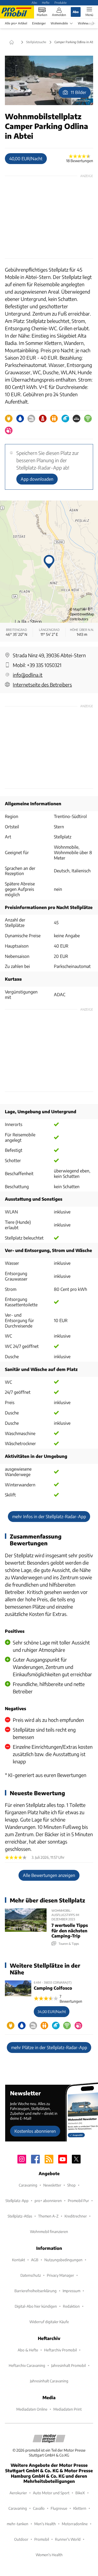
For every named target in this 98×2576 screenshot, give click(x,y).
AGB (35, 2260)
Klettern (80, 2508)
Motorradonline (75, 2524)
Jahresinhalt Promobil (68, 2365)
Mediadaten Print (68, 2409)
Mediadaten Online (32, 2409)
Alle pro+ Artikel (16, 23)
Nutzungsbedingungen (63, 2260)
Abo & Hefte (28, 2350)
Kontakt (19, 2260)
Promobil (42, 2539)
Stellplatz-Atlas (20, 2216)
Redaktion (71, 2306)
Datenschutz (31, 2275)
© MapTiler (78, 609)
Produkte (61, 2)
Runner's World (68, 2539)
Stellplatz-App (17, 2201)
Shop (71, 2185)
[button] (49, 80)
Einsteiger (39, 23)
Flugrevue (59, 2508)
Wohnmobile (59, 23)
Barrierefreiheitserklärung (36, 2291)
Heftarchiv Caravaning (27, 2365)
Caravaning (28, 2185)
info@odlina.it (28, 675)
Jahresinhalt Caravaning (49, 2381)
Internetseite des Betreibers (42, 685)
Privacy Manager (60, 2275)
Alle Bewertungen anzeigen (49, 1875)
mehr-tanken (18, 2524)
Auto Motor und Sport (51, 2493)
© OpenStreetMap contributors (82, 614)
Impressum (71, 2291)
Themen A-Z (48, 2216)
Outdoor (21, 2539)
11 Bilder (79, 92)
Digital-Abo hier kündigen (36, 2306)
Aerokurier (18, 2493)
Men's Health (45, 2524)
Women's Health (49, 2555)
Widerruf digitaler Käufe (49, 2322)
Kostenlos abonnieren (35, 2131)
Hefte (46, 2)
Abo (34, 2)
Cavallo (39, 2508)
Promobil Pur (78, 2201)
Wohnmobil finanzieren (49, 2231)
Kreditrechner (76, 2216)
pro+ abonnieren (48, 2201)
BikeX (80, 2493)
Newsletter (52, 2185)
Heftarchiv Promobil (60, 2350)
